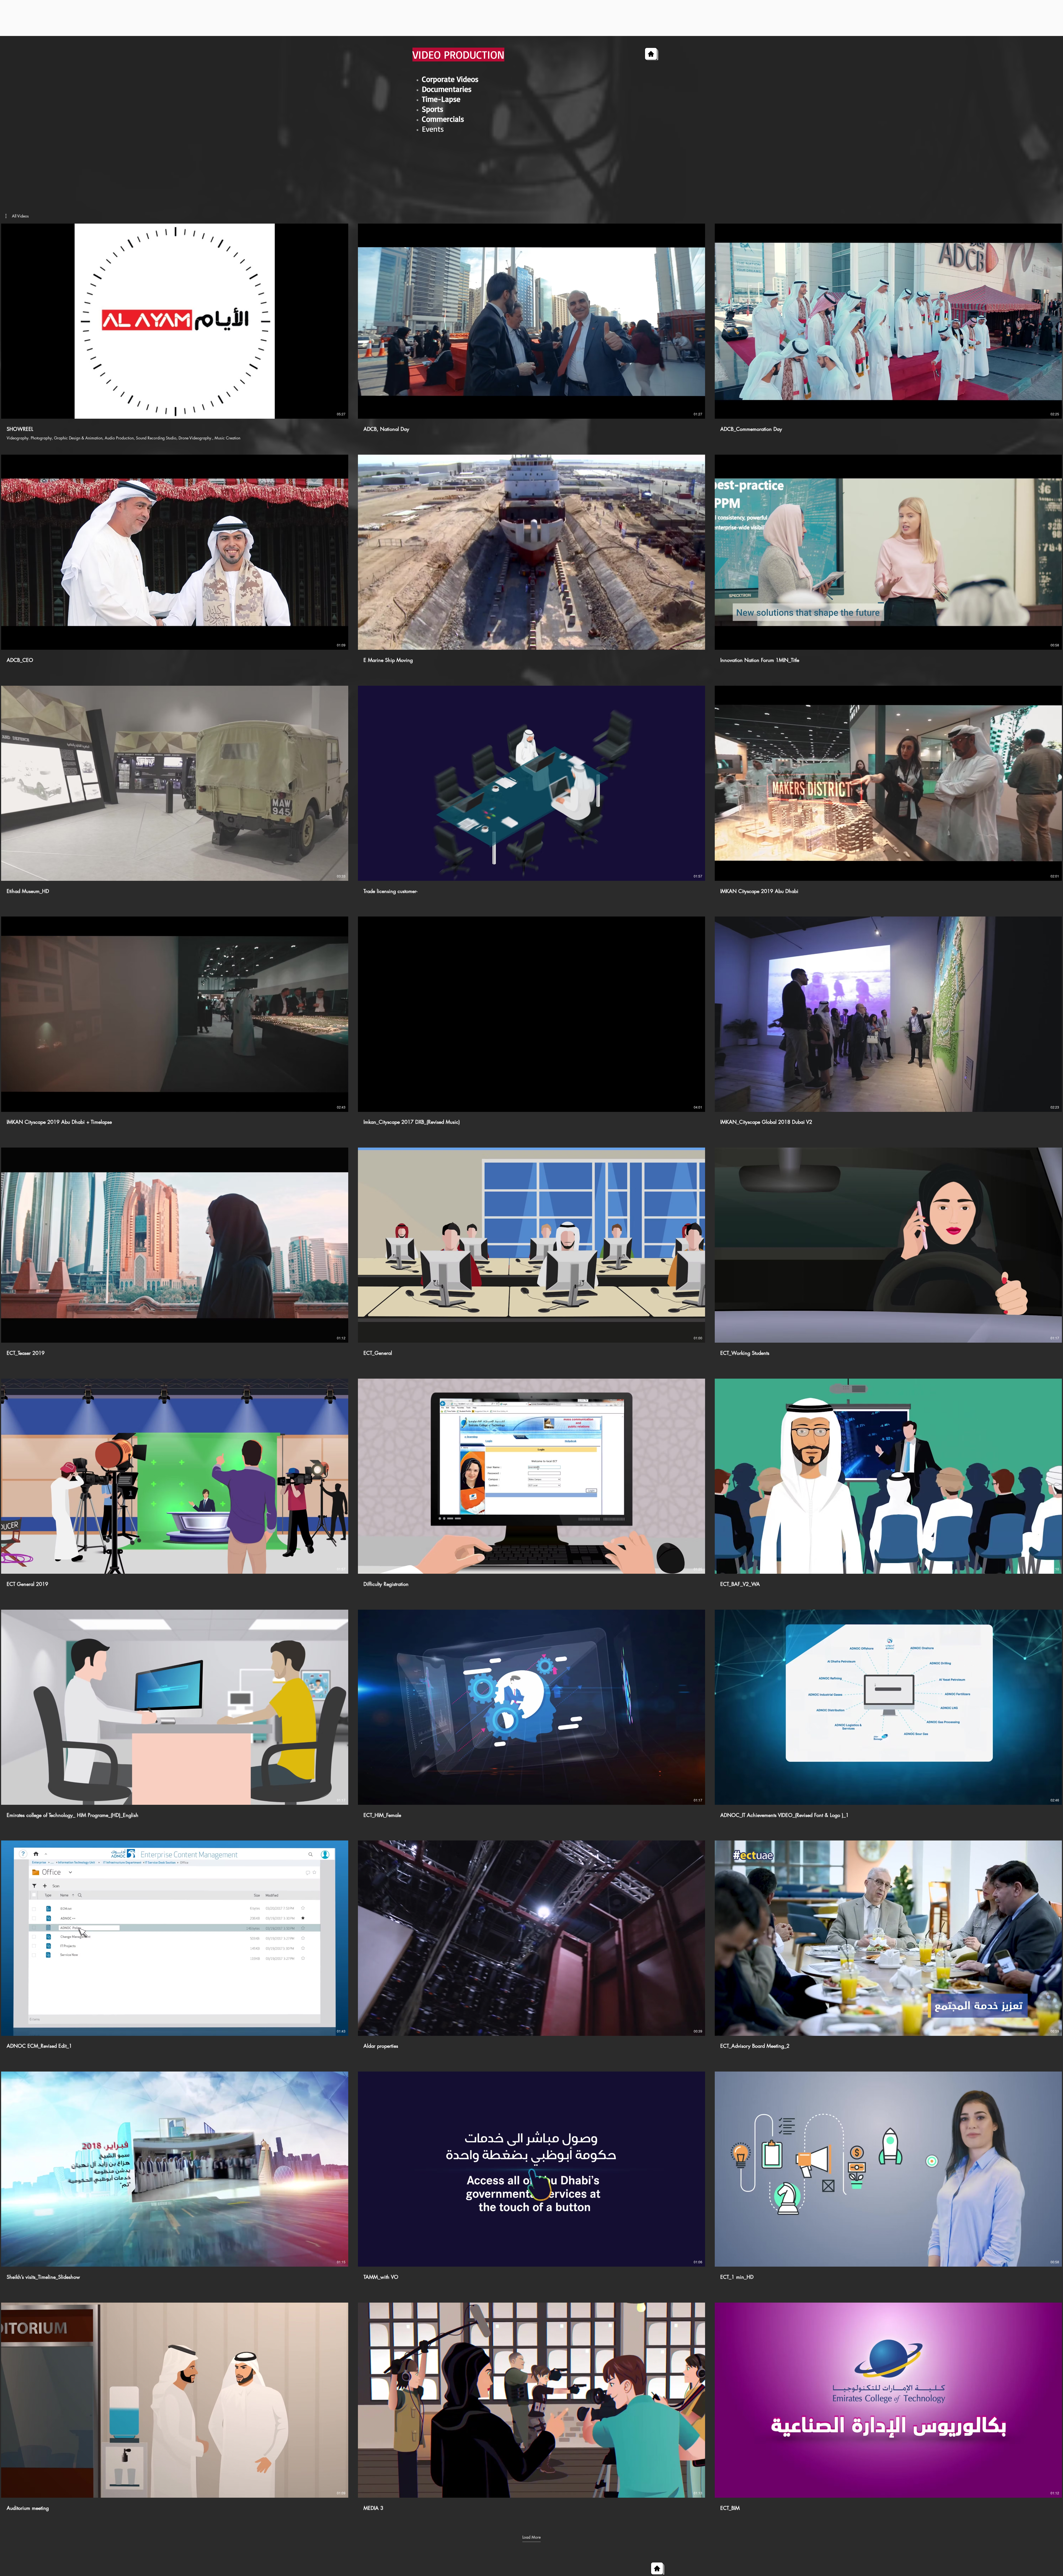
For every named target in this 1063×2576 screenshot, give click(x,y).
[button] (17, 216)
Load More (531, 2537)
